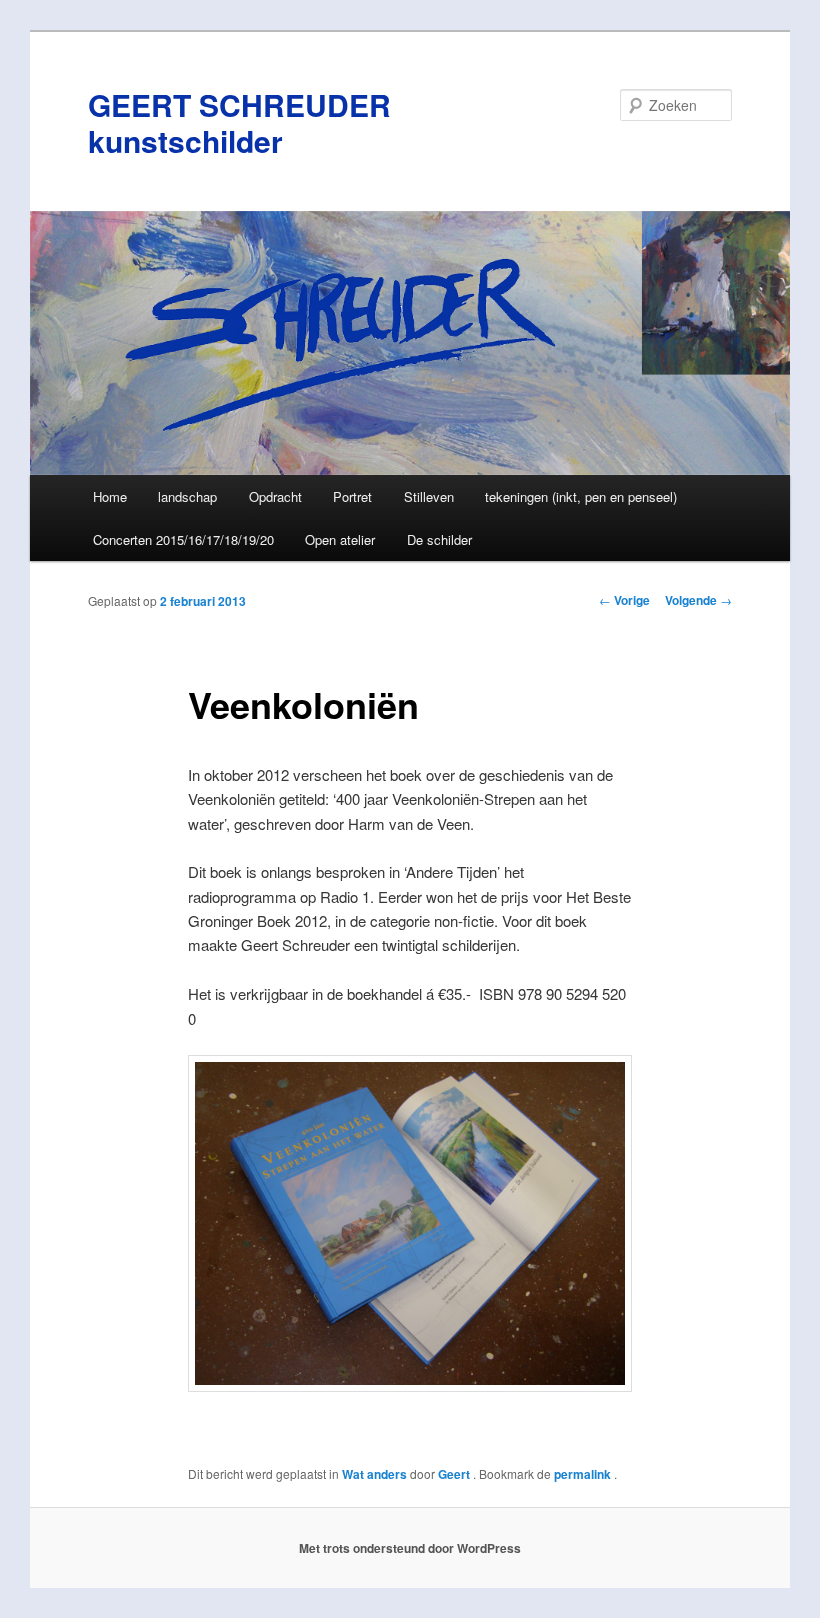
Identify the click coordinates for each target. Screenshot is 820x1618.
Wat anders (374, 1474)
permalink (584, 1474)
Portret (352, 496)
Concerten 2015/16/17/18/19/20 (183, 539)
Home (110, 496)
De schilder (439, 539)
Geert (455, 1474)
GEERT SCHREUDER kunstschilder (239, 122)
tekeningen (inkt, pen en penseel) (581, 496)
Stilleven (429, 496)
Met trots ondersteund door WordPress (410, 1548)
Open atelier (340, 539)
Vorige (624, 600)
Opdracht (275, 496)
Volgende (698, 600)
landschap (187, 496)
